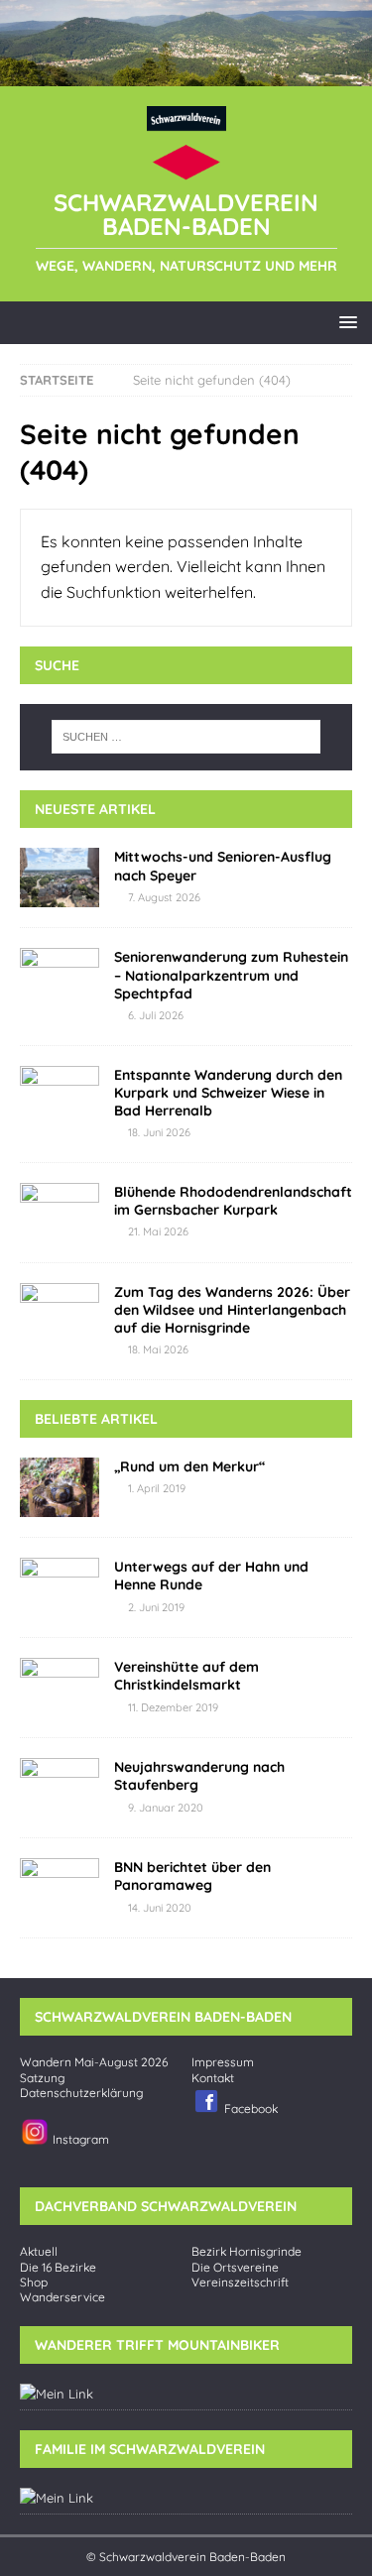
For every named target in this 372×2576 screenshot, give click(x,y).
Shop (34, 2283)
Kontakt (213, 2078)
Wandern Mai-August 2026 (94, 2062)
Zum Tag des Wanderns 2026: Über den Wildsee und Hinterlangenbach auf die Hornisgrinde (232, 1310)
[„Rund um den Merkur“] (60, 1487)
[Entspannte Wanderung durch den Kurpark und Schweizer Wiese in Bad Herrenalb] (60, 1096)
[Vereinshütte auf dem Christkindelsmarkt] (60, 1688)
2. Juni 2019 (156, 1607)
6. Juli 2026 (156, 1015)
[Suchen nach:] (186, 737)
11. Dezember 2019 (173, 1707)
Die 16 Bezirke (58, 2268)
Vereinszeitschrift (240, 2283)
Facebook (249, 2108)
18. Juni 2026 (159, 1132)
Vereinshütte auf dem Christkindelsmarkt (186, 1676)
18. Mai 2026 (158, 1349)
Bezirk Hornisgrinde (247, 2252)
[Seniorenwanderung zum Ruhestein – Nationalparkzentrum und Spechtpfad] (60, 978)
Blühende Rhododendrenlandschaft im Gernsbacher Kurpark (233, 1201)
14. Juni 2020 (160, 1908)
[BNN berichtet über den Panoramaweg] (60, 1888)
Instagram (79, 2139)
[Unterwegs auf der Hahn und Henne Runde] (60, 1587)
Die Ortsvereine (235, 2268)
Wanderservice (62, 2297)
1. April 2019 (157, 1488)
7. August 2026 (164, 897)
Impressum (223, 2062)
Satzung (42, 2078)
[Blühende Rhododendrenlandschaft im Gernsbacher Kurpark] (60, 1213)
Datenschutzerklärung (81, 2093)
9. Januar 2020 (166, 1808)
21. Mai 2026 (158, 1231)
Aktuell (39, 2252)
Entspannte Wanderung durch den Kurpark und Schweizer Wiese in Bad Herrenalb (228, 1093)
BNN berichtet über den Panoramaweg (192, 1876)
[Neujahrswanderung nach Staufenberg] (60, 1788)
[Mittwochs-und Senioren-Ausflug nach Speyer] (60, 878)
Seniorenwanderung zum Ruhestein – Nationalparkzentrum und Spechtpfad (231, 975)
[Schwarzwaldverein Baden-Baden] (186, 74)
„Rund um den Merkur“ (189, 1466)
